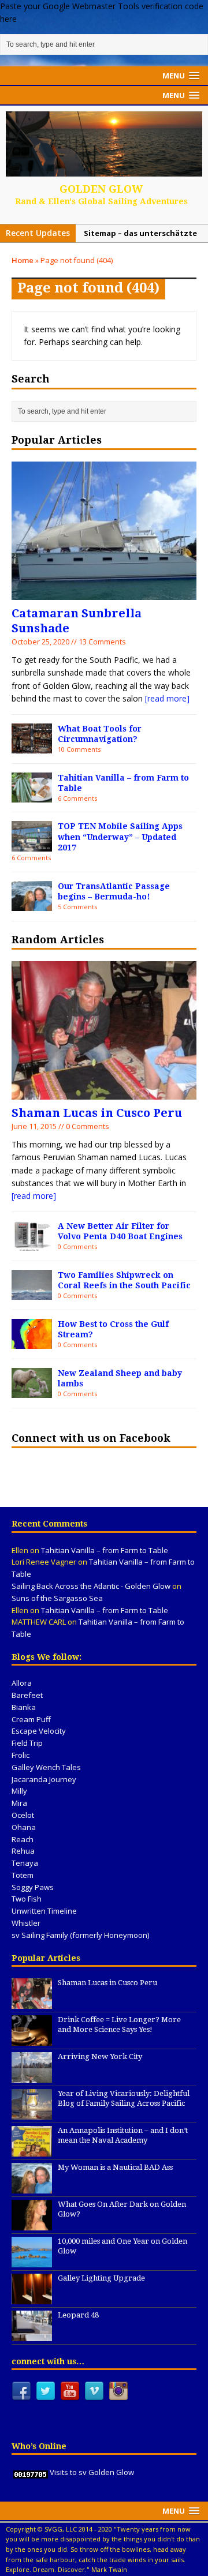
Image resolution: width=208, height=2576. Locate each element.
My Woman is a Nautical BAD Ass (115, 2167)
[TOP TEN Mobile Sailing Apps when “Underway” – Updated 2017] (32, 845)
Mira (19, 1803)
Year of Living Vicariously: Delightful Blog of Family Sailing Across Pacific (124, 2098)
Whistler (26, 1923)
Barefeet (27, 1695)
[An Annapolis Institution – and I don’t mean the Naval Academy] (32, 2150)
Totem (23, 1875)
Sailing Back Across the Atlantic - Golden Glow (91, 1586)
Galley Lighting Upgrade (101, 2278)
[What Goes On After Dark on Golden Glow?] (32, 2224)
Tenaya (25, 1863)
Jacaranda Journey (44, 1779)
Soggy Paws (33, 1887)
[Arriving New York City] (32, 2076)
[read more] (167, 698)
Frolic (21, 1755)
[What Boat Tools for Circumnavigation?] (32, 747)
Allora (22, 1683)
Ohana (24, 1827)
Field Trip (27, 1743)
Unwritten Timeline (44, 1911)
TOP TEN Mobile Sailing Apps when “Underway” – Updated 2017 (120, 837)
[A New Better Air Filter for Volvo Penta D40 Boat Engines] (32, 1244)
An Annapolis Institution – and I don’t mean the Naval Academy (123, 2135)
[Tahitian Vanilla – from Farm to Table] (32, 796)
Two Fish (27, 1899)
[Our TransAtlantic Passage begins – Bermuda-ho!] (32, 904)
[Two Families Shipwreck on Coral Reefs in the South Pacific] (32, 1293)
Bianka (24, 1707)
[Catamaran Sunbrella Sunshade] (104, 593)
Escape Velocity (39, 1731)
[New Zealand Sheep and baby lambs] (32, 1391)
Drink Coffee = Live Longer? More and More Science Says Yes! (119, 2024)
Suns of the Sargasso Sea (57, 1598)
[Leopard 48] (32, 2335)
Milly (19, 1791)
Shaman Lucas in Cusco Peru (97, 1113)
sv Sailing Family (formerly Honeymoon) (80, 1935)
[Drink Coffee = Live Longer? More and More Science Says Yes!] (32, 2039)
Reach (23, 1839)
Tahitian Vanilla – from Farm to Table (105, 1550)
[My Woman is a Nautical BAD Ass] (32, 2187)
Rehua (23, 1851)
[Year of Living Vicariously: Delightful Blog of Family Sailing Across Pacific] (32, 2113)
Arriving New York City (100, 2056)
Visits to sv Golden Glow (92, 2472)
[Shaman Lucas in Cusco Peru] (104, 1093)
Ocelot (23, 1815)
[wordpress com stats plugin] (31, 2472)
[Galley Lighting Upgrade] (32, 2298)
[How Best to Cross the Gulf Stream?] (32, 1342)
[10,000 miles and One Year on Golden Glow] (32, 2261)
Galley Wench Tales (46, 1767)
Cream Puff (31, 1719)
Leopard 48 (78, 2315)
